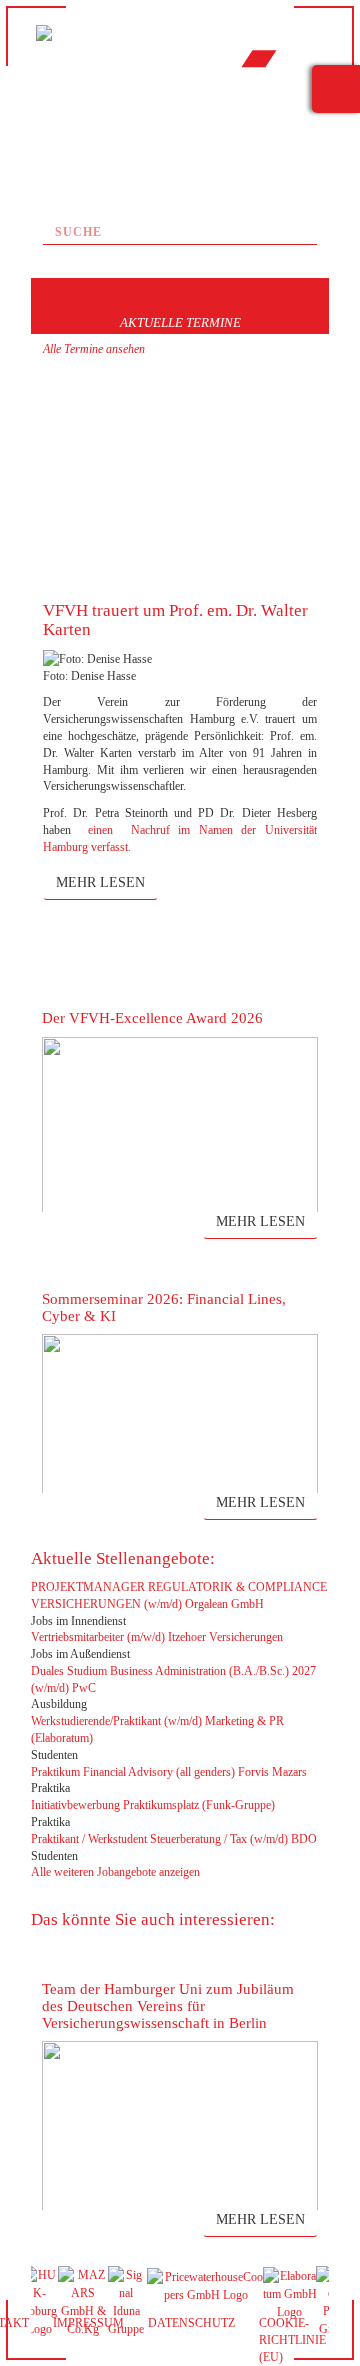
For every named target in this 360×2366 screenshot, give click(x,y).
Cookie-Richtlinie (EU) (292, 2340)
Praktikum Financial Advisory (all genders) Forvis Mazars (169, 1772)
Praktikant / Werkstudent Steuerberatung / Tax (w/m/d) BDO (174, 1839)
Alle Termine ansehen (94, 349)
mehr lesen (100, 882)
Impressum (88, 2323)
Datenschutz (191, 2323)
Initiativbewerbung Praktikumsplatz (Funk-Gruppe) (153, 1805)
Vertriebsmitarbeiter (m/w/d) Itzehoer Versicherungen (157, 1637)
